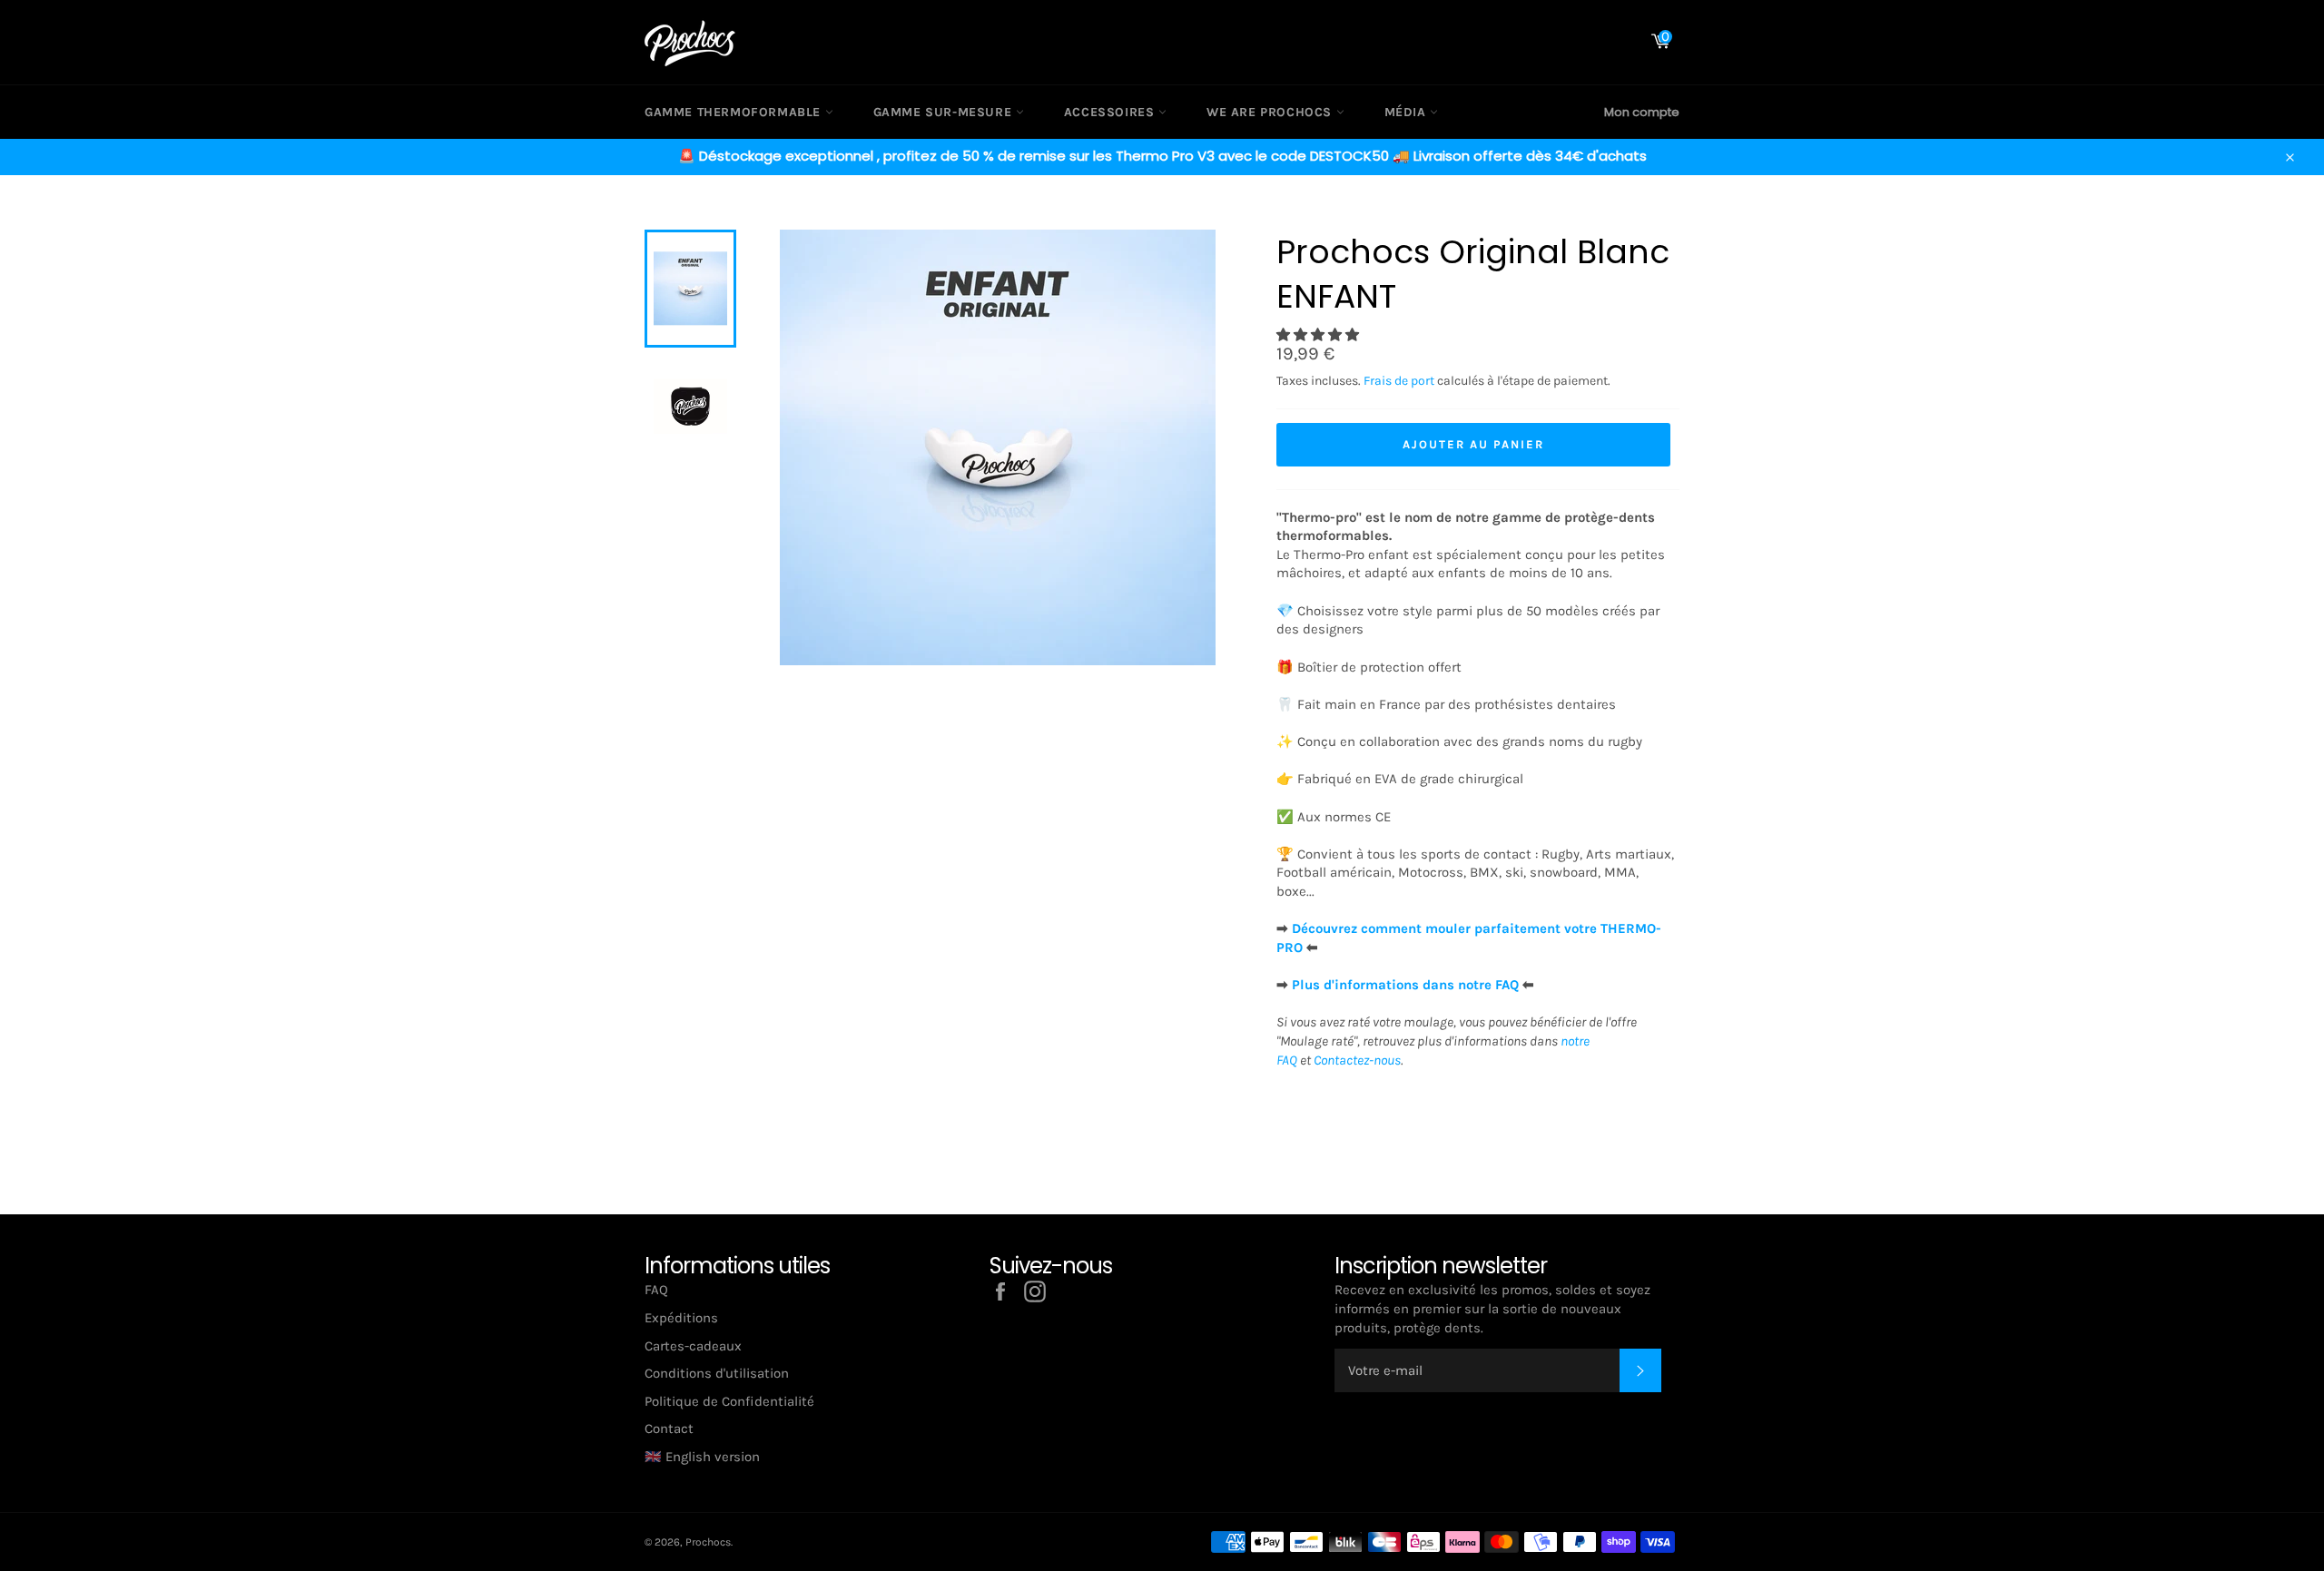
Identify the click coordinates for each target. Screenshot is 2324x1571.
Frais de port (1399, 381)
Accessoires (1111, 112)
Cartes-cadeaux (693, 1346)
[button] (1320, 335)
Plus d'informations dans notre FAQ (1405, 985)
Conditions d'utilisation (717, 1373)
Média (1408, 112)
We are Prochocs (1271, 112)
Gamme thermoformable (735, 112)
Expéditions (681, 1318)
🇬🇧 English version (702, 1457)
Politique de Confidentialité (729, 1401)
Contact (669, 1429)
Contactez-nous (1357, 1060)
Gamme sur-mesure (945, 112)
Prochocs (708, 1542)
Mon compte (1642, 112)
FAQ (656, 1290)
